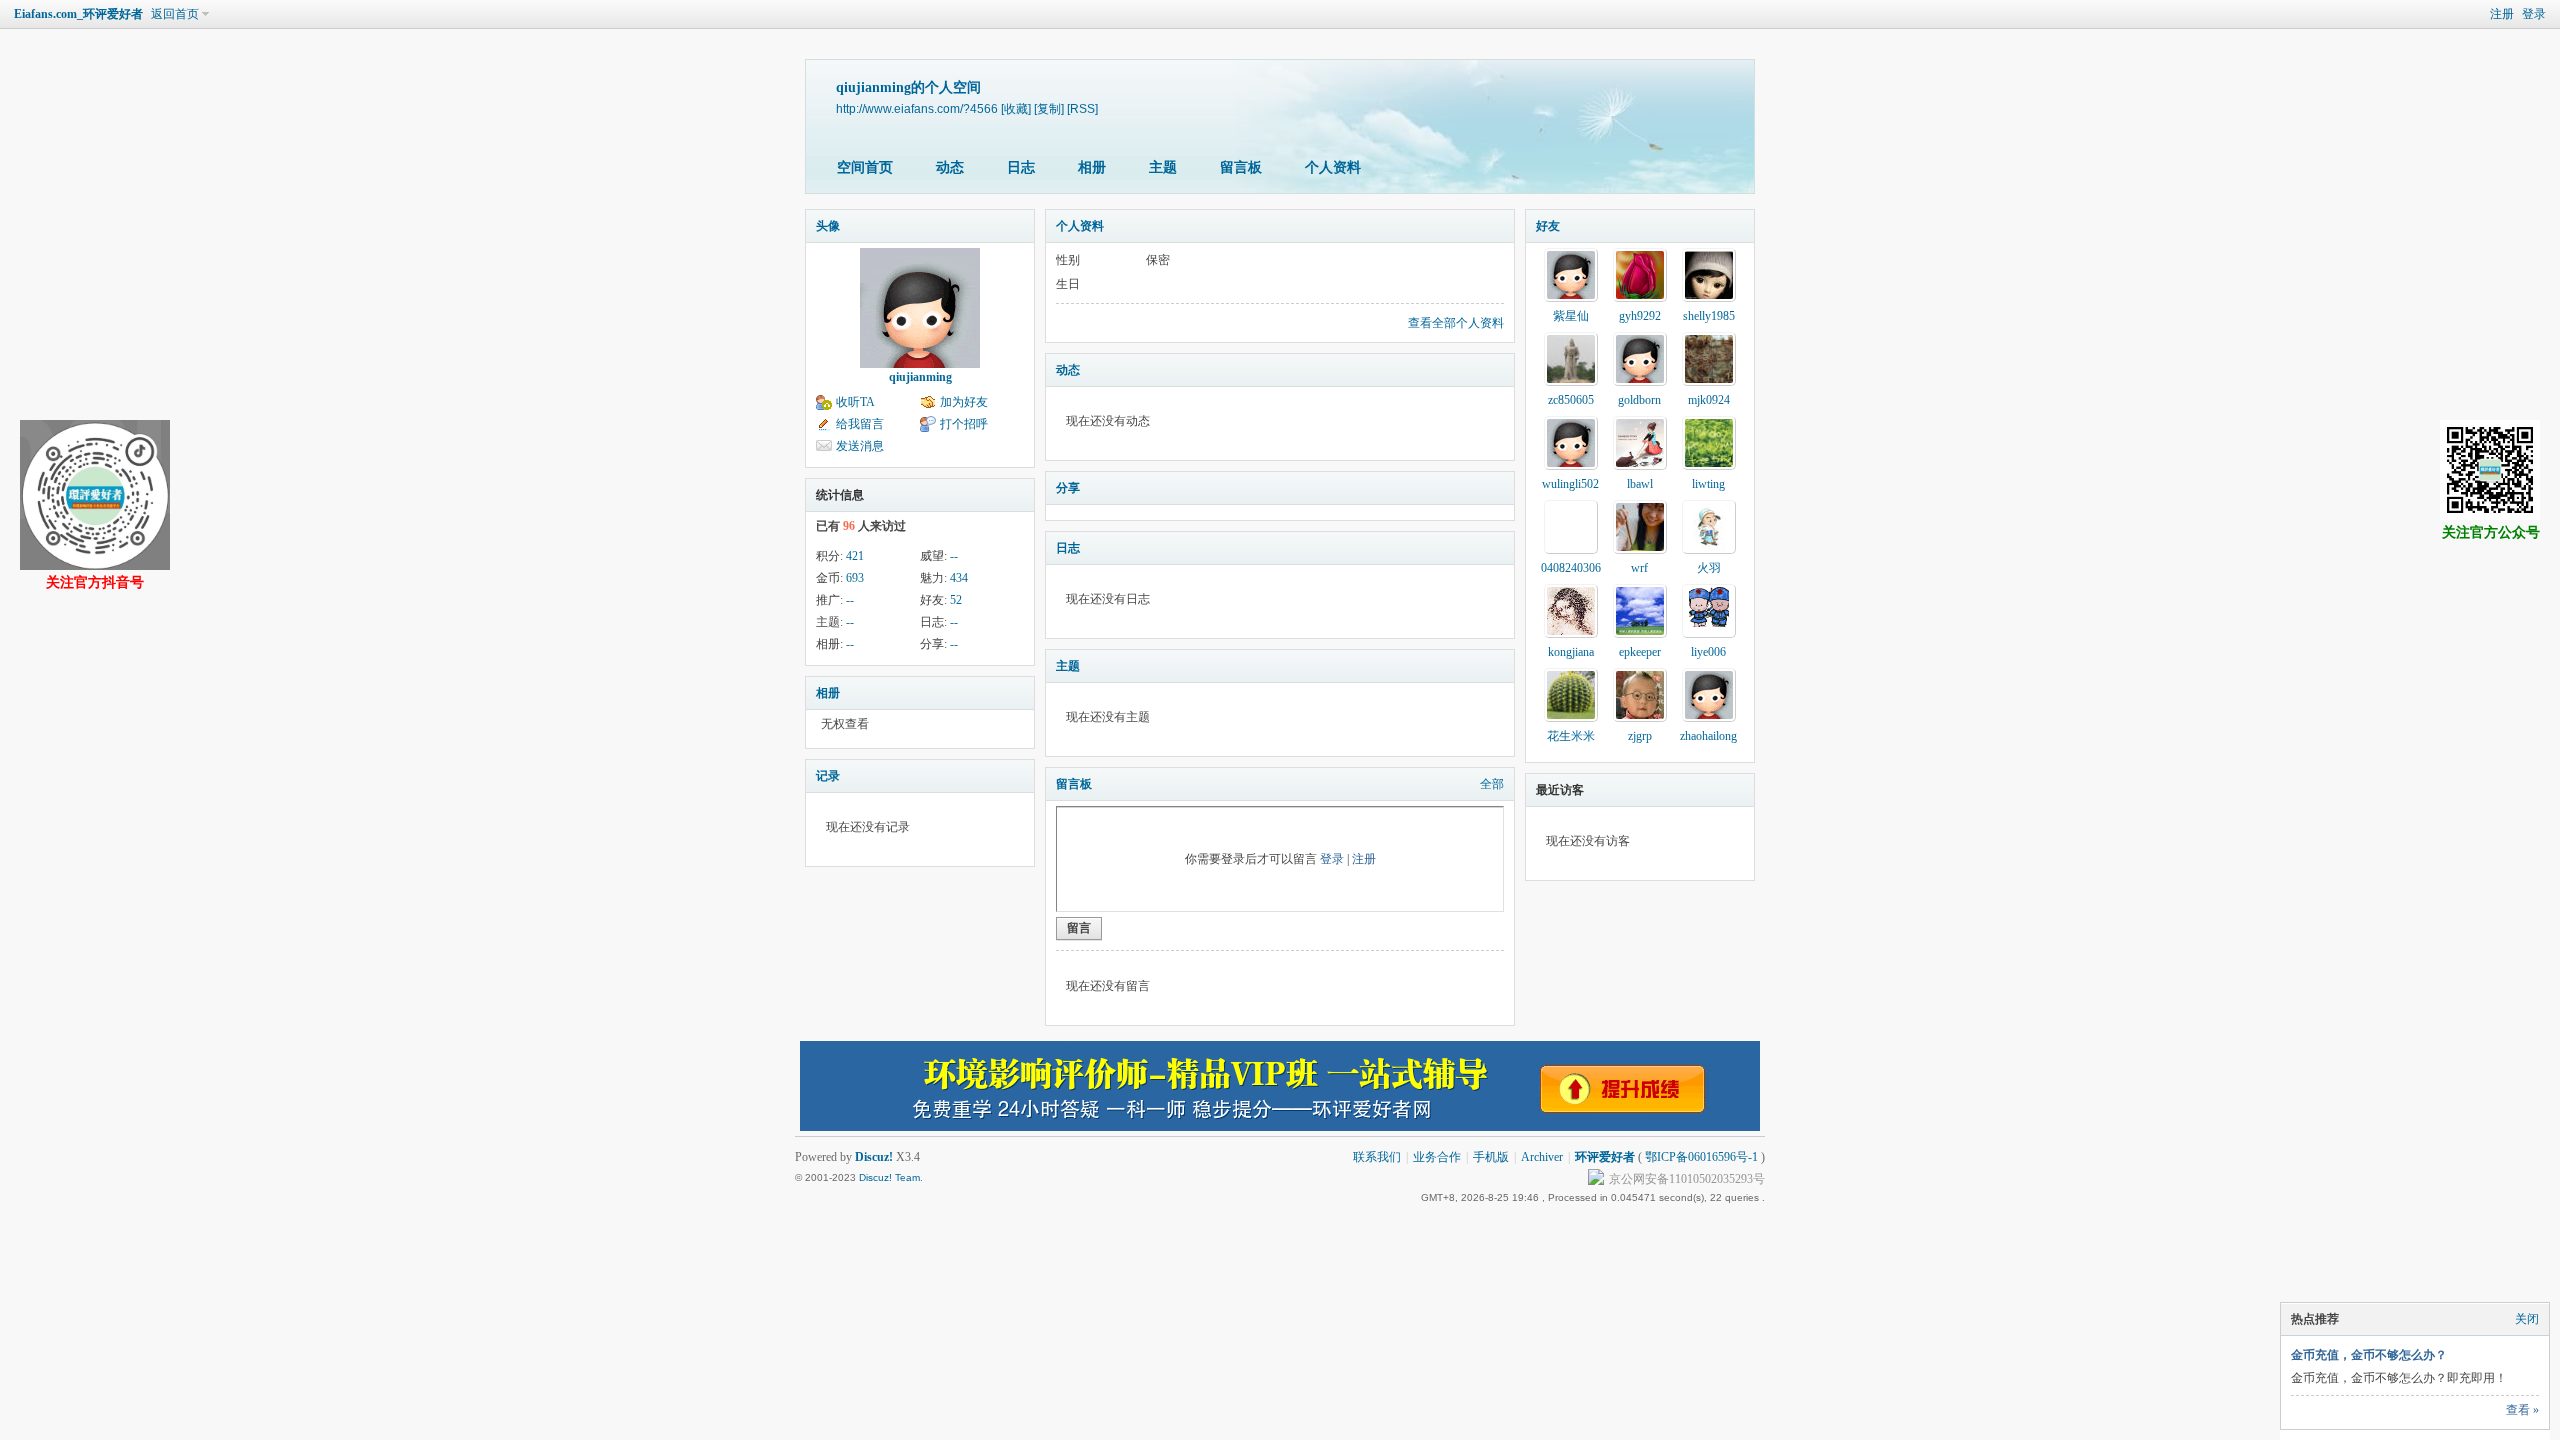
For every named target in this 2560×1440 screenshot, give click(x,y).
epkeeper (1640, 652)
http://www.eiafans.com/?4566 (917, 108)
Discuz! (874, 1157)
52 (956, 600)
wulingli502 (1570, 484)
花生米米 (1571, 736)
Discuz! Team (889, 1177)
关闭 (2527, 1319)
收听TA (855, 402)
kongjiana (1571, 652)
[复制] (1049, 108)
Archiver (1542, 1157)
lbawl (1640, 484)
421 (855, 556)
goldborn (1639, 400)
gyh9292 (1640, 316)
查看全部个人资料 (1456, 323)
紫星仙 (1571, 316)
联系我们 (1377, 1157)
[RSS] (1082, 108)
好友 (1548, 226)
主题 (1163, 167)
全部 (1492, 784)
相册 (1092, 167)
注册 (2502, 14)
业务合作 (1437, 1157)
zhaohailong (1708, 736)
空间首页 (865, 167)
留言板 (1241, 167)
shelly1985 (1709, 316)
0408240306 (1571, 568)
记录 (828, 776)
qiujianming (920, 377)
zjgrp (1640, 736)
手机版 (1491, 1157)
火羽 (1709, 568)
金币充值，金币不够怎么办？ (2369, 1355)
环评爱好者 (1605, 1157)
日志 (1021, 167)
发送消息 (860, 446)
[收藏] (1016, 108)
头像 (828, 226)
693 (855, 578)
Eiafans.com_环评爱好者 (78, 14)
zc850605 (1571, 400)
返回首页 (175, 14)
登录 (2534, 14)
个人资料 (1333, 167)
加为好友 (964, 402)
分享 (1068, 488)
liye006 (1708, 652)
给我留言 (860, 424)
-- (954, 556)
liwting (1708, 484)
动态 (950, 167)
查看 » (2522, 1410)
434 (959, 578)
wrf (1639, 568)
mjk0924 (1709, 400)
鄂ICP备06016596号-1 (1701, 1157)
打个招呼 (964, 424)
